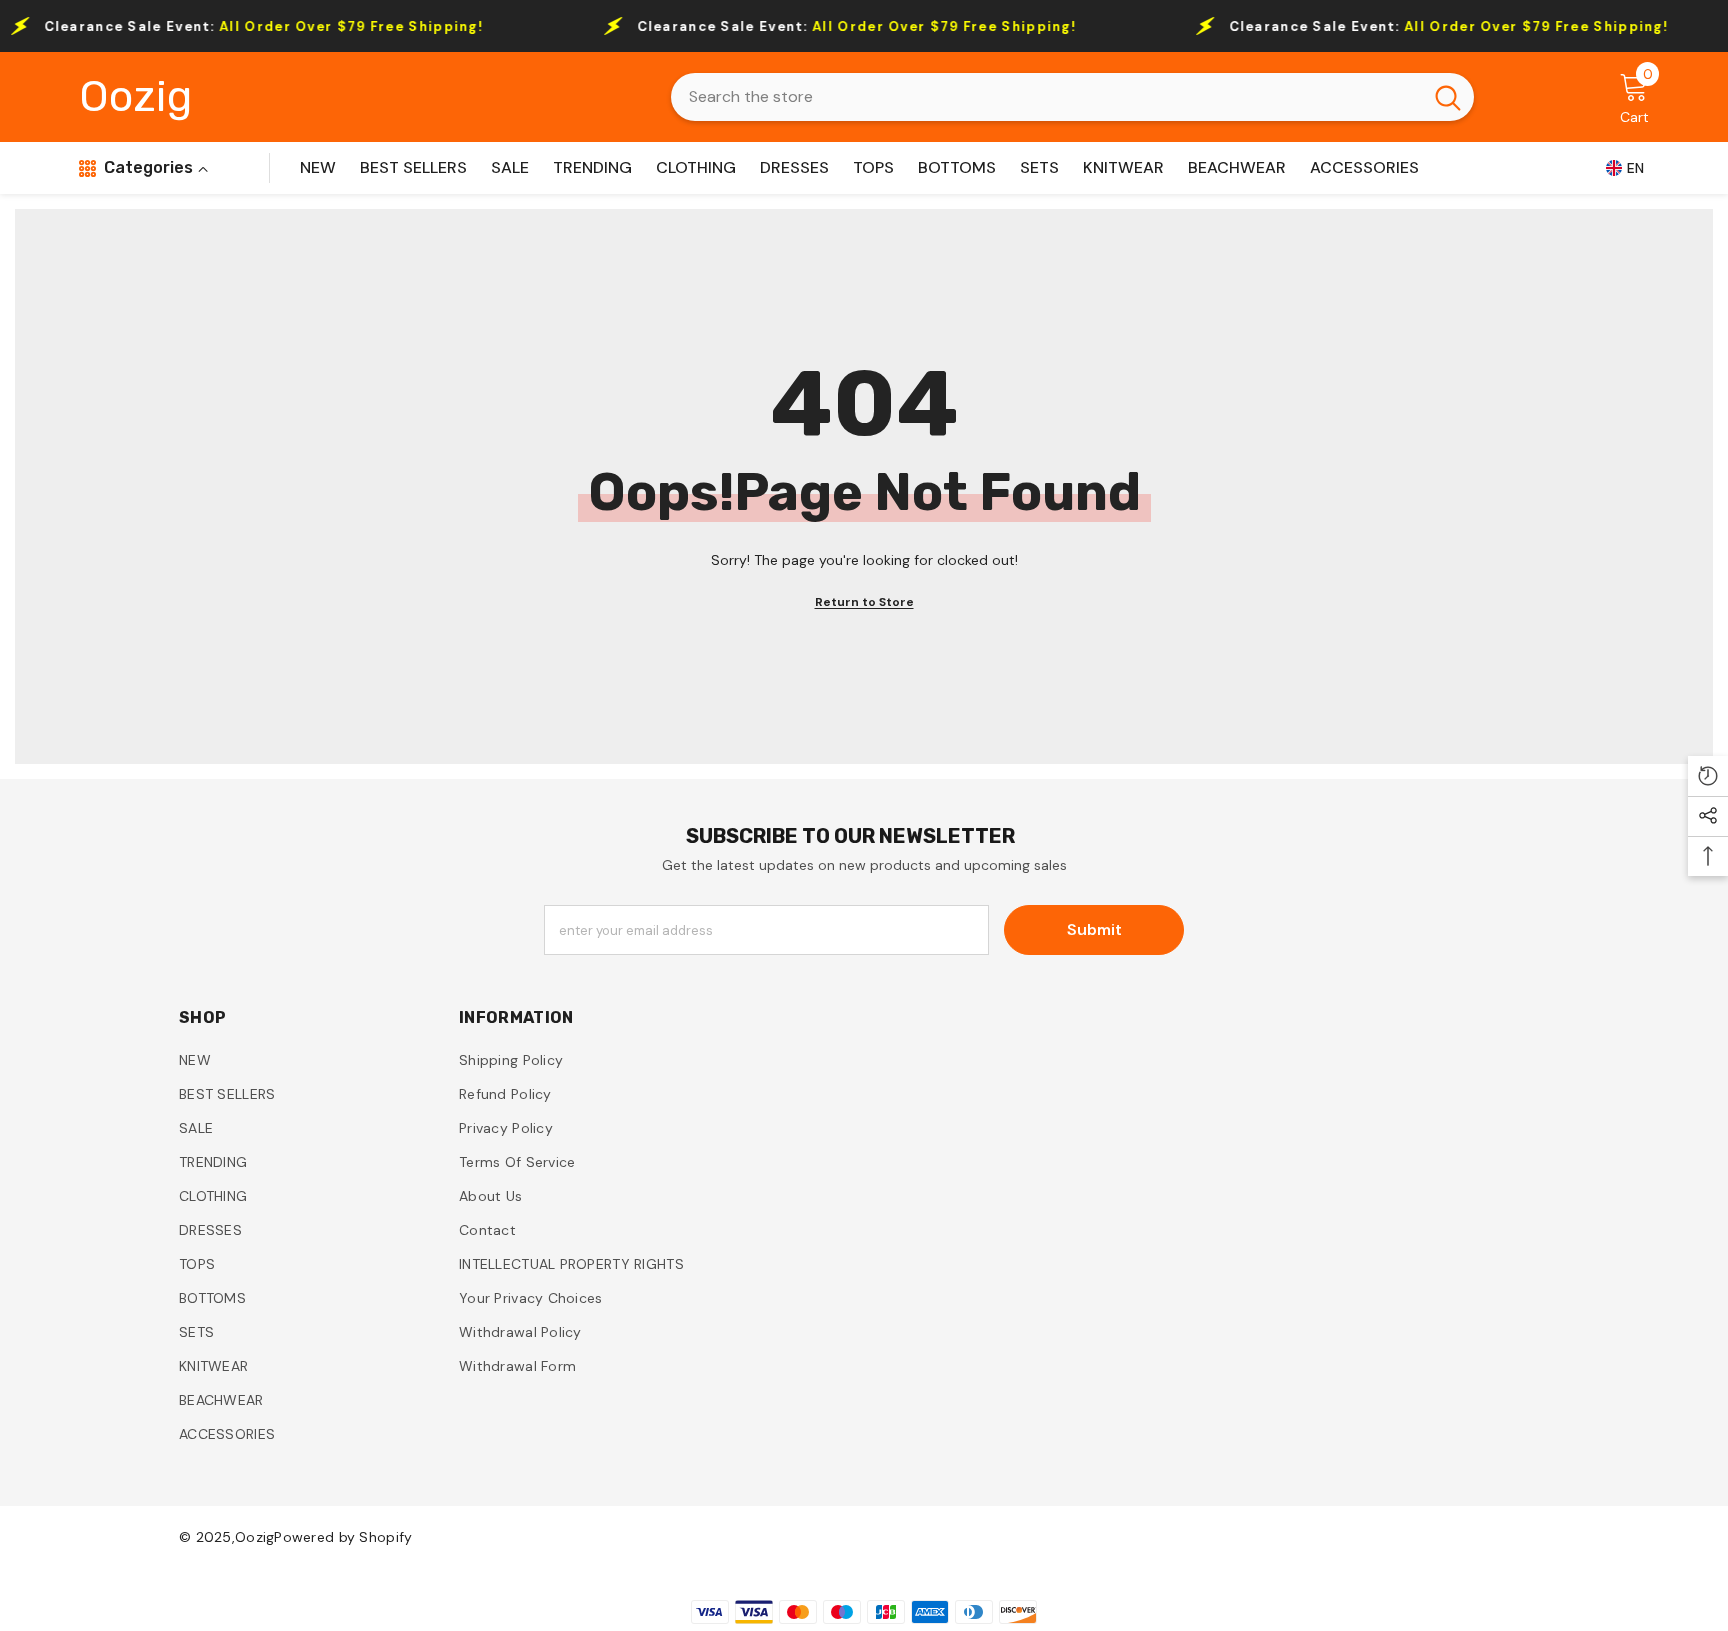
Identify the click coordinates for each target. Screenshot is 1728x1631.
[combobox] (1046, 97)
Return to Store (864, 602)
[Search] (1072, 97)
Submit (1094, 929)
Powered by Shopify (343, 1537)
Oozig (254, 1537)
